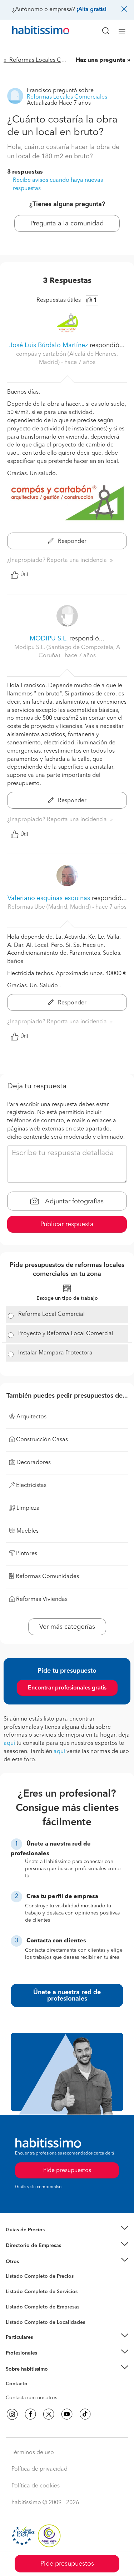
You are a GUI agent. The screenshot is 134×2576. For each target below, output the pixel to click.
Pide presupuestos (67, 2564)
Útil (24, 575)
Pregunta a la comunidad (67, 224)
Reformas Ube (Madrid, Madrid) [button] (50, 907)
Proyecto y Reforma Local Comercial (66, 1334)
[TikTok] (85, 2414)
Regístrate (17, 2353)
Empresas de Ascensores (34, 2254)
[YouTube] (67, 2414)
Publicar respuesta (67, 1224)
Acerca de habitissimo (31, 2378)
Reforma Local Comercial (51, 1314)
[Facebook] (30, 2414)
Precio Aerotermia (26, 2246)
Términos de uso (33, 2453)
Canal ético (19, 2385)
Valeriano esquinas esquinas (49, 898)
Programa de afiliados (31, 2392)
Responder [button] (71, 541)
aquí (9, 1743)
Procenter (17, 2292)
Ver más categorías (67, 1627)
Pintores (15, 2297)
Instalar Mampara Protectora (55, 1353)
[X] (49, 2414)
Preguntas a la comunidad (35, 2277)
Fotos (12, 2285)
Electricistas (19, 2304)
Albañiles (16, 2311)
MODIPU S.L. (49, 639)
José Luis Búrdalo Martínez (49, 345)
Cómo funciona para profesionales (45, 2362)
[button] (67, 2230)
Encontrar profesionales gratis (67, 1688)
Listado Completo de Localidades (45, 2322)
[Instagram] (12, 2414)
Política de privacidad (39, 2469)
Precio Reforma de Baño (33, 2238)
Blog (11, 2270)
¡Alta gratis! (91, 10)
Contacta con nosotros (31, 2398)
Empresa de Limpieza (30, 2261)
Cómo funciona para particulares (43, 2346)
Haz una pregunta (101, 60)
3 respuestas (25, 172)
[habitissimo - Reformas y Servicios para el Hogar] (33, 32)
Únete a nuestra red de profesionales (67, 1996)
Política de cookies (36, 2486)
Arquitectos (19, 2318)
